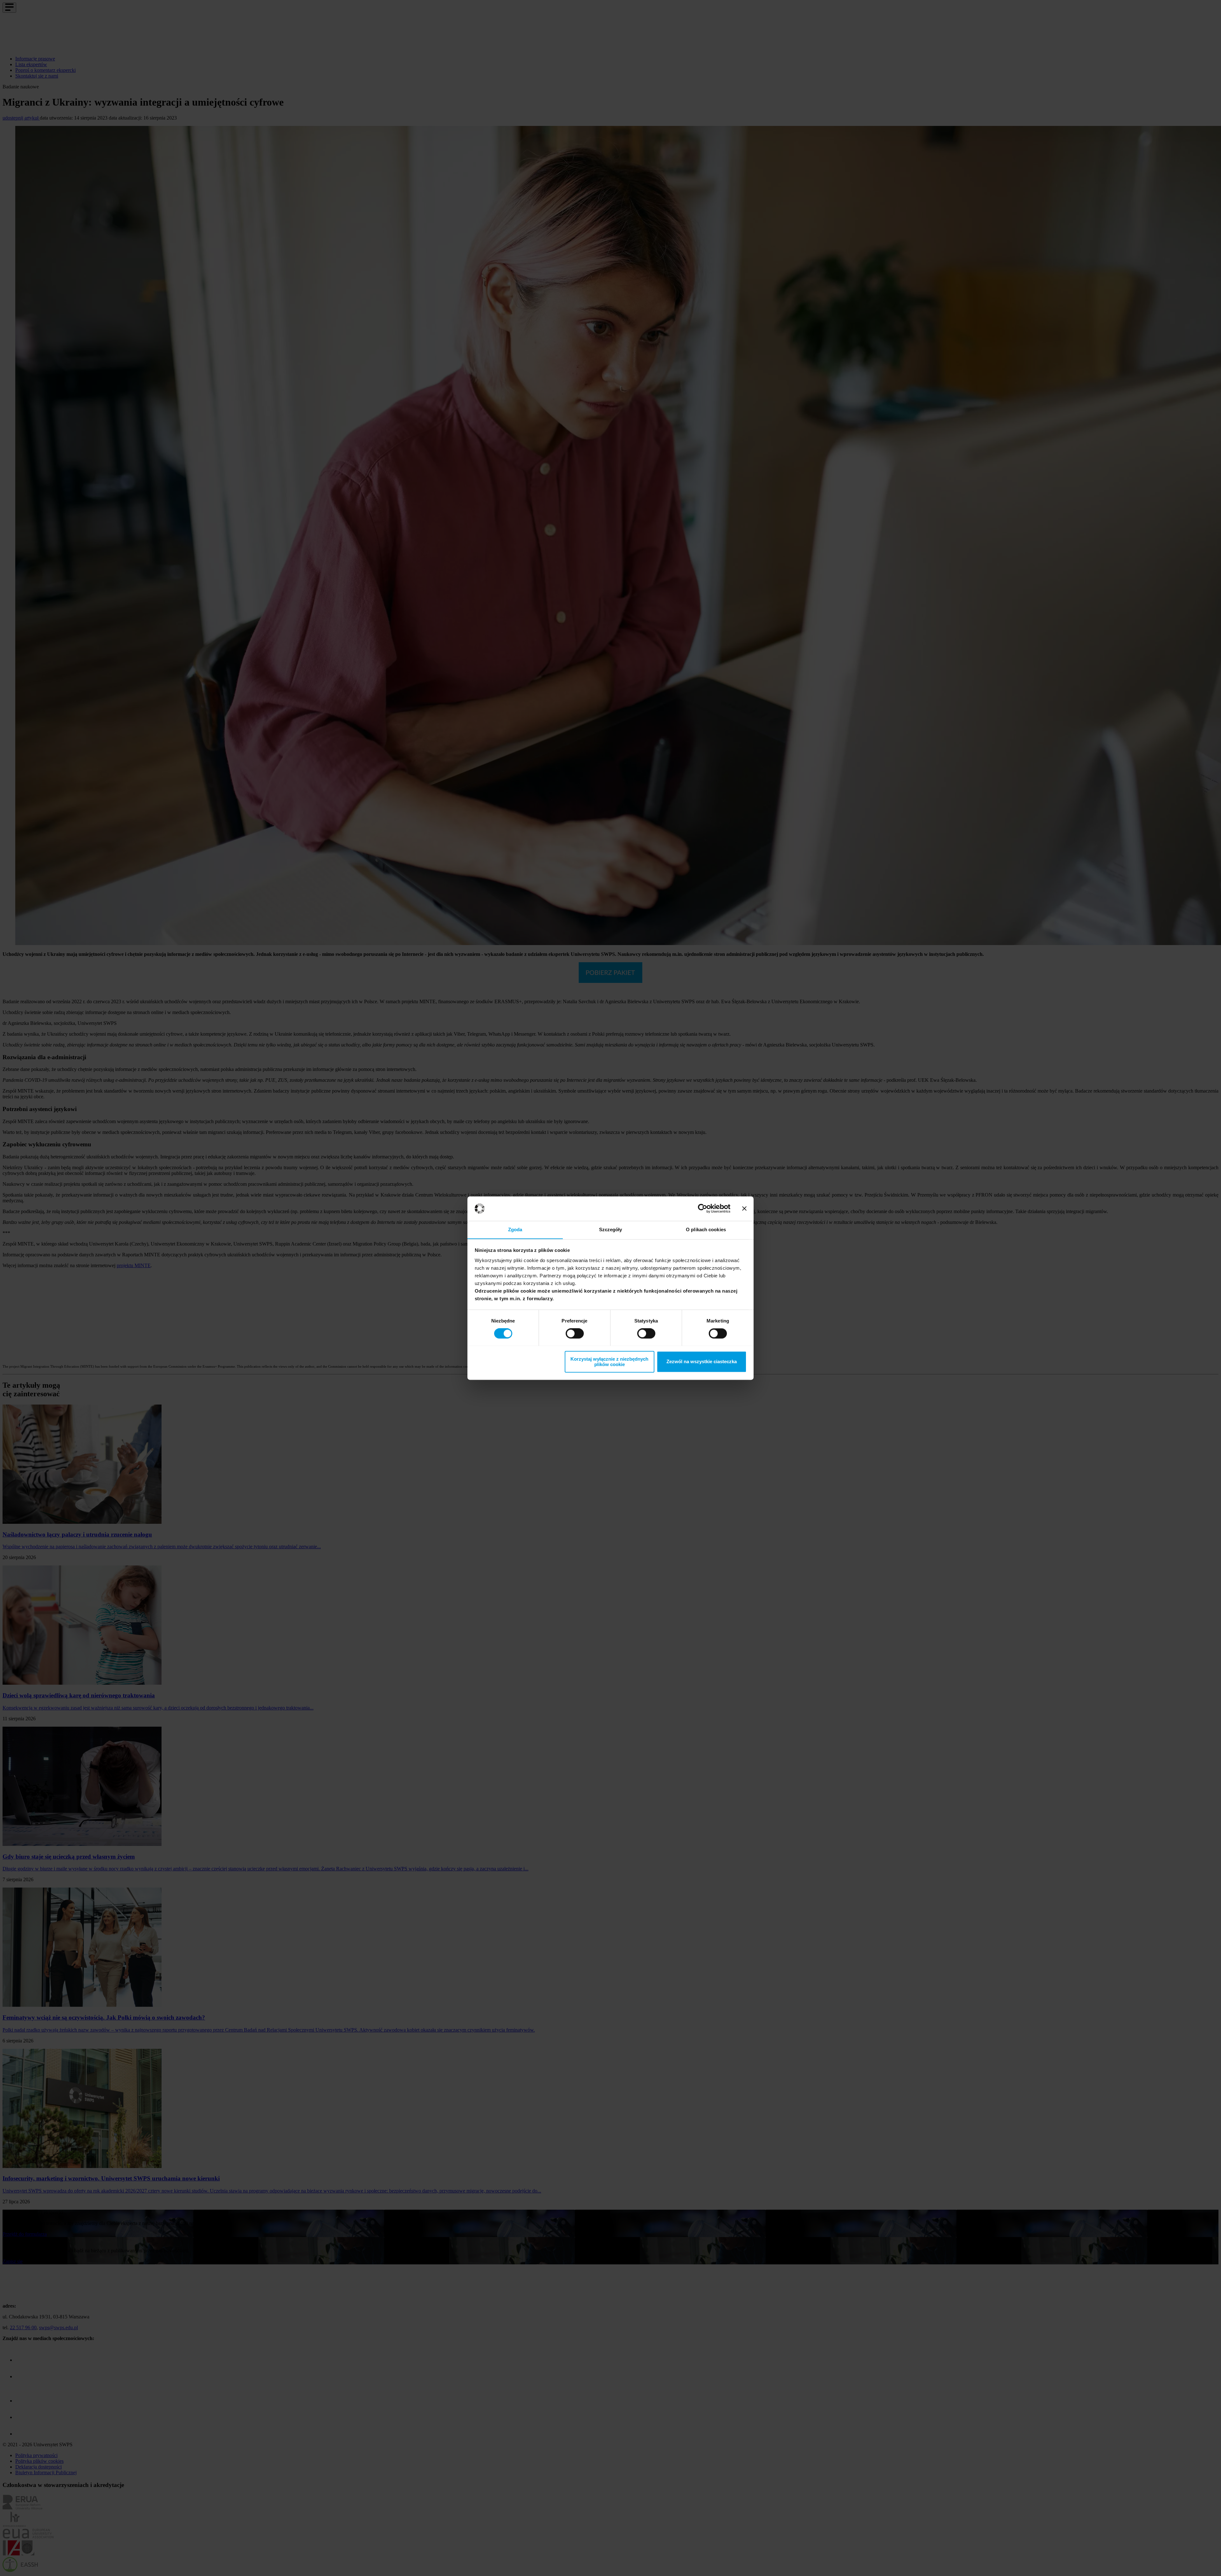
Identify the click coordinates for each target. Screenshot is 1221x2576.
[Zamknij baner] (744, 1208)
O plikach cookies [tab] (706, 1229)
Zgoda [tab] (515, 1229)
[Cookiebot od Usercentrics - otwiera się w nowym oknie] (703, 1208)
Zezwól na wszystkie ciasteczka (702, 1361)
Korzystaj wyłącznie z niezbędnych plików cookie (609, 1362)
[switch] (575, 1333)
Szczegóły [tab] (611, 1229)
